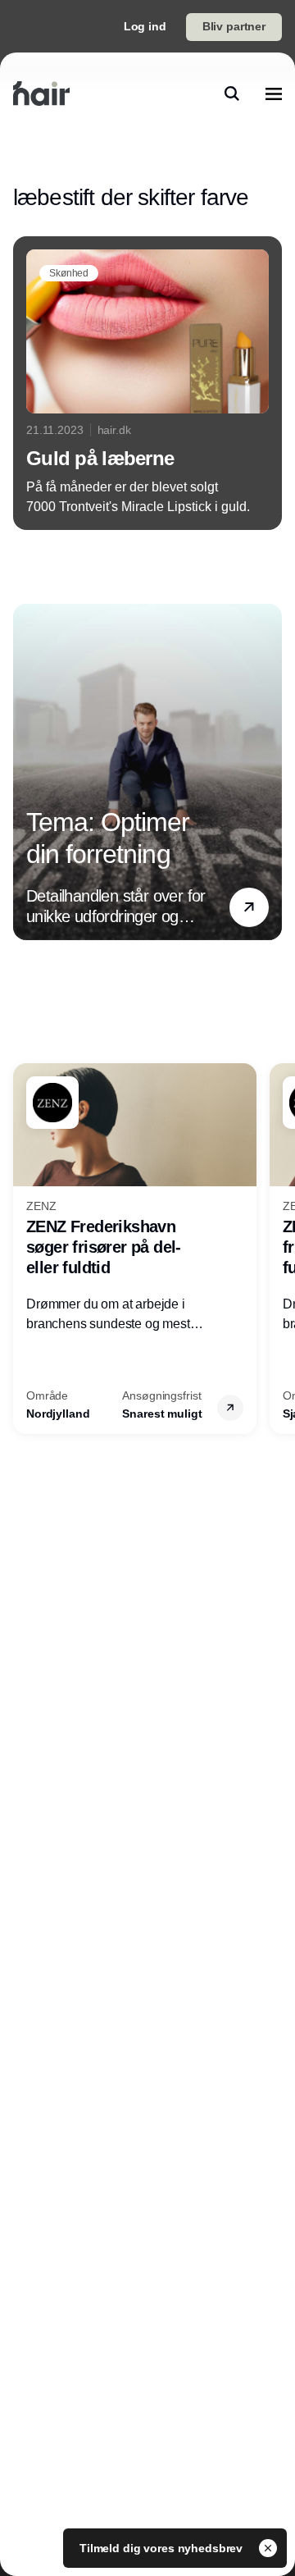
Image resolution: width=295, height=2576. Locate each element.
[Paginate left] (26, 772)
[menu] (274, 94)
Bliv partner (234, 26)
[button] (249, 907)
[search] (232, 94)
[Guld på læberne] (147, 383)
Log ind (145, 26)
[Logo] (41, 94)
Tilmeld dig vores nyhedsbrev (163, 2548)
